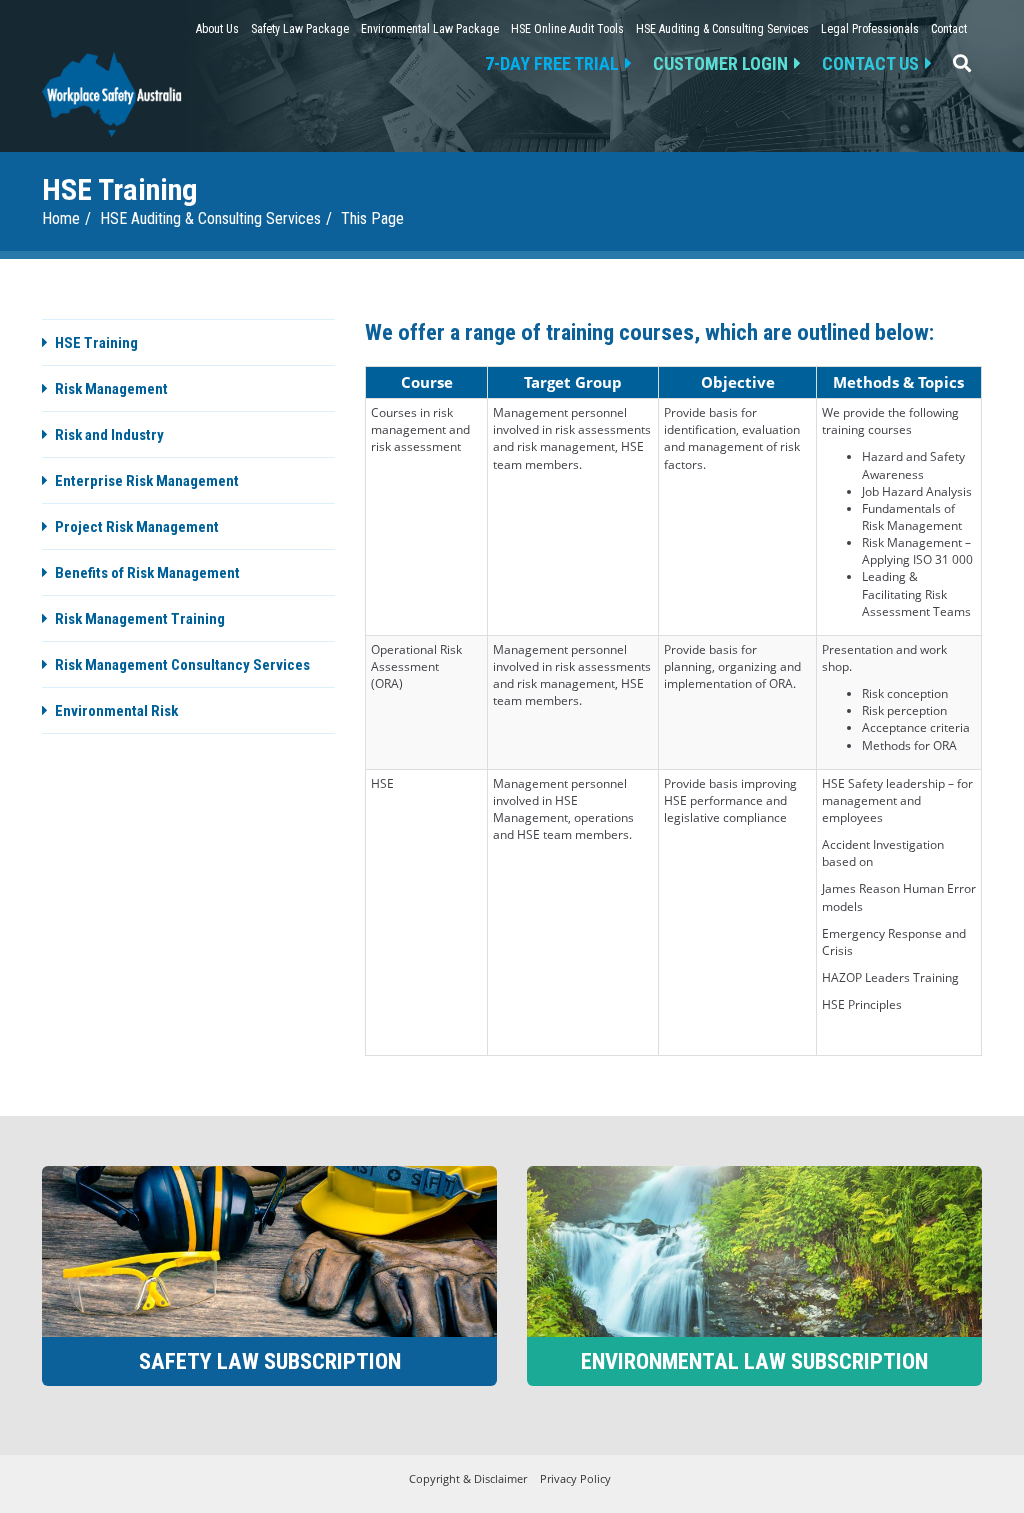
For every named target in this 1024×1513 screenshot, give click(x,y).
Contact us (870, 63)
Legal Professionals (870, 29)
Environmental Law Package (430, 29)
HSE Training (96, 343)
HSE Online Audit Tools (567, 29)
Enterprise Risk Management (147, 481)
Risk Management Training (140, 619)
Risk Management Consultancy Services (182, 665)
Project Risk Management (137, 527)
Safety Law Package (300, 29)
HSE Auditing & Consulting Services (722, 29)
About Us (217, 29)
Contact (949, 29)
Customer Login (720, 63)
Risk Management (111, 389)
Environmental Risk (116, 711)
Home (61, 218)
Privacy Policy (575, 1478)
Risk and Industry (109, 435)
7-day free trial (552, 63)
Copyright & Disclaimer (468, 1478)
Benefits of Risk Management (147, 573)
